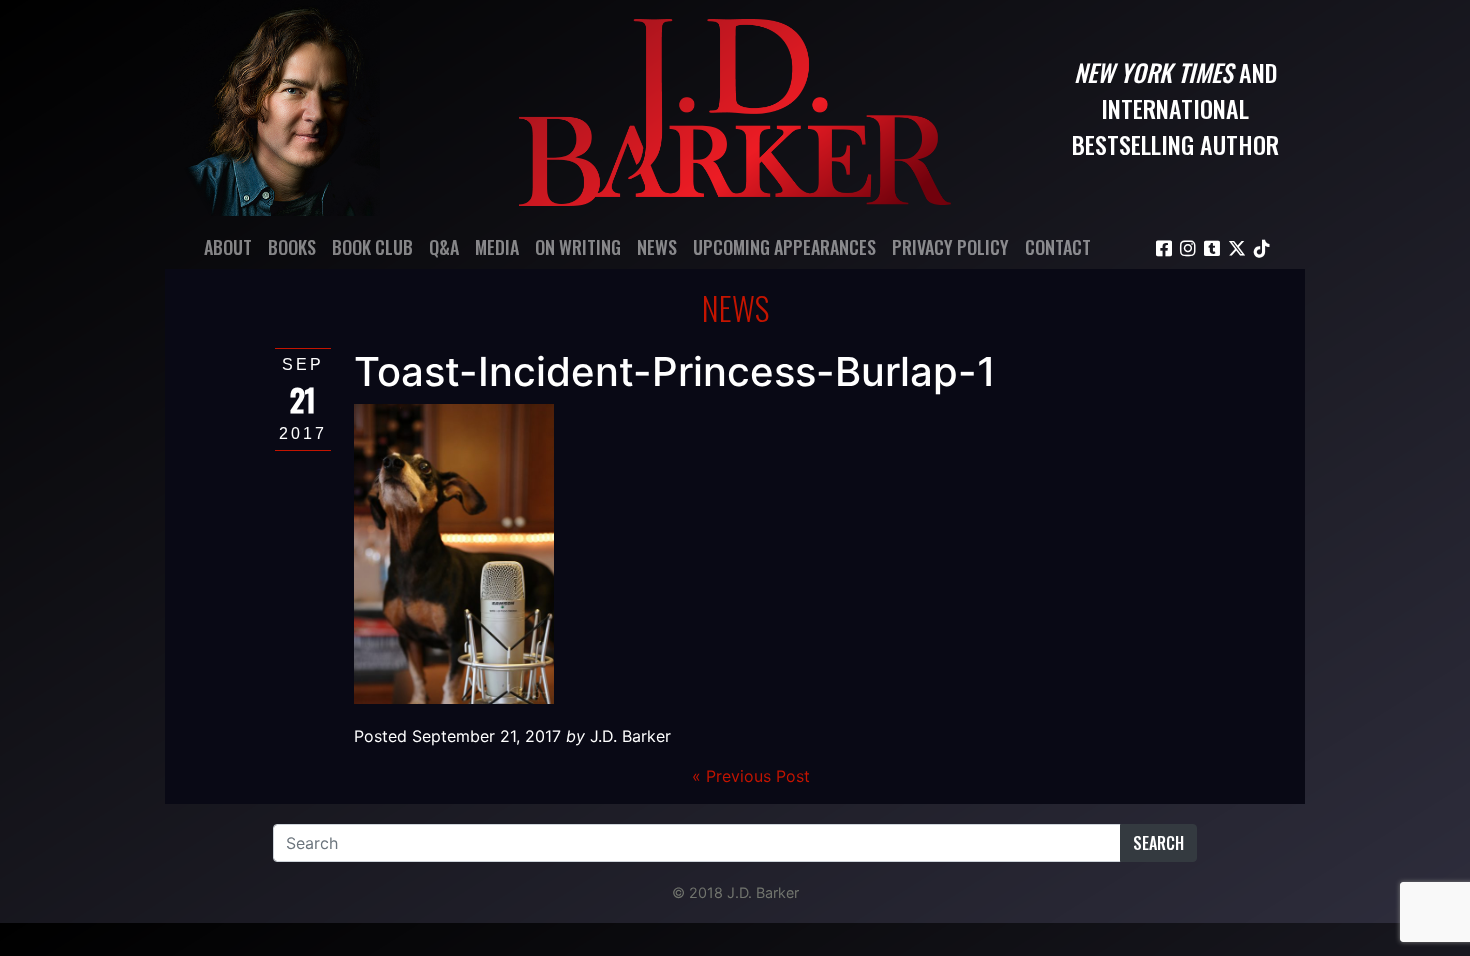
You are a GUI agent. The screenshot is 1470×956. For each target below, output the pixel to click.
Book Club (372, 247)
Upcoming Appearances (784, 247)
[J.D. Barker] (735, 108)
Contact (1058, 247)
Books (292, 247)
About (228, 247)
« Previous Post (751, 776)
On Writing (578, 247)
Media (497, 247)
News (657, 247)
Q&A (444, 247)
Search (1158, 843)
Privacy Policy (950, 247)
